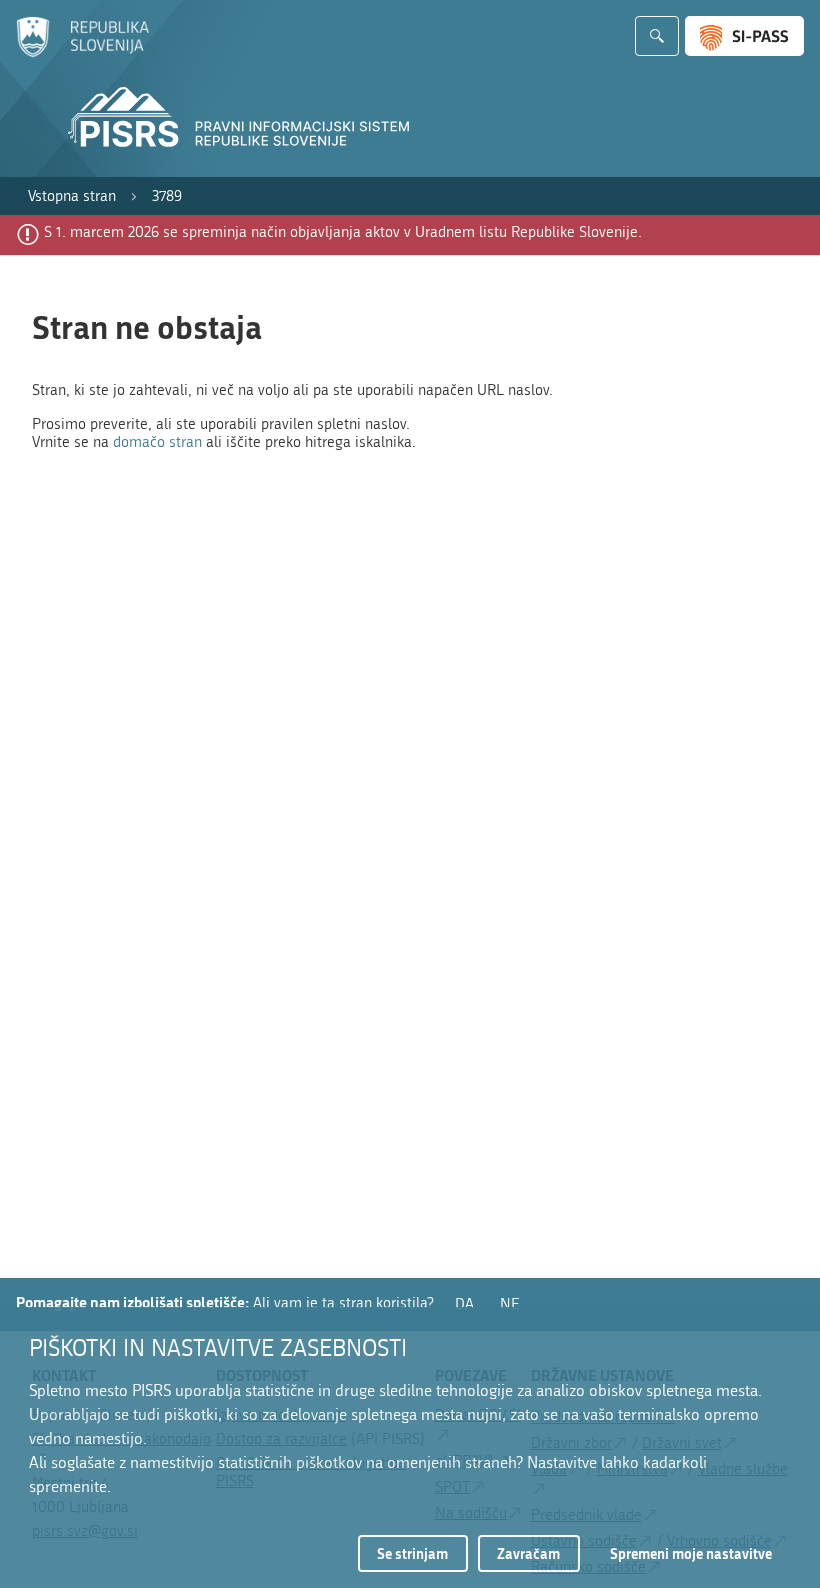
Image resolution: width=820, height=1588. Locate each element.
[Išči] (657, 36)
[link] (72, 196)
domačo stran (157, 442)
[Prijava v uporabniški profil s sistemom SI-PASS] (744, 36)
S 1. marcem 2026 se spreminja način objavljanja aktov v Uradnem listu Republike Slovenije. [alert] (343, 232)
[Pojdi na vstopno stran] (82, 53)
